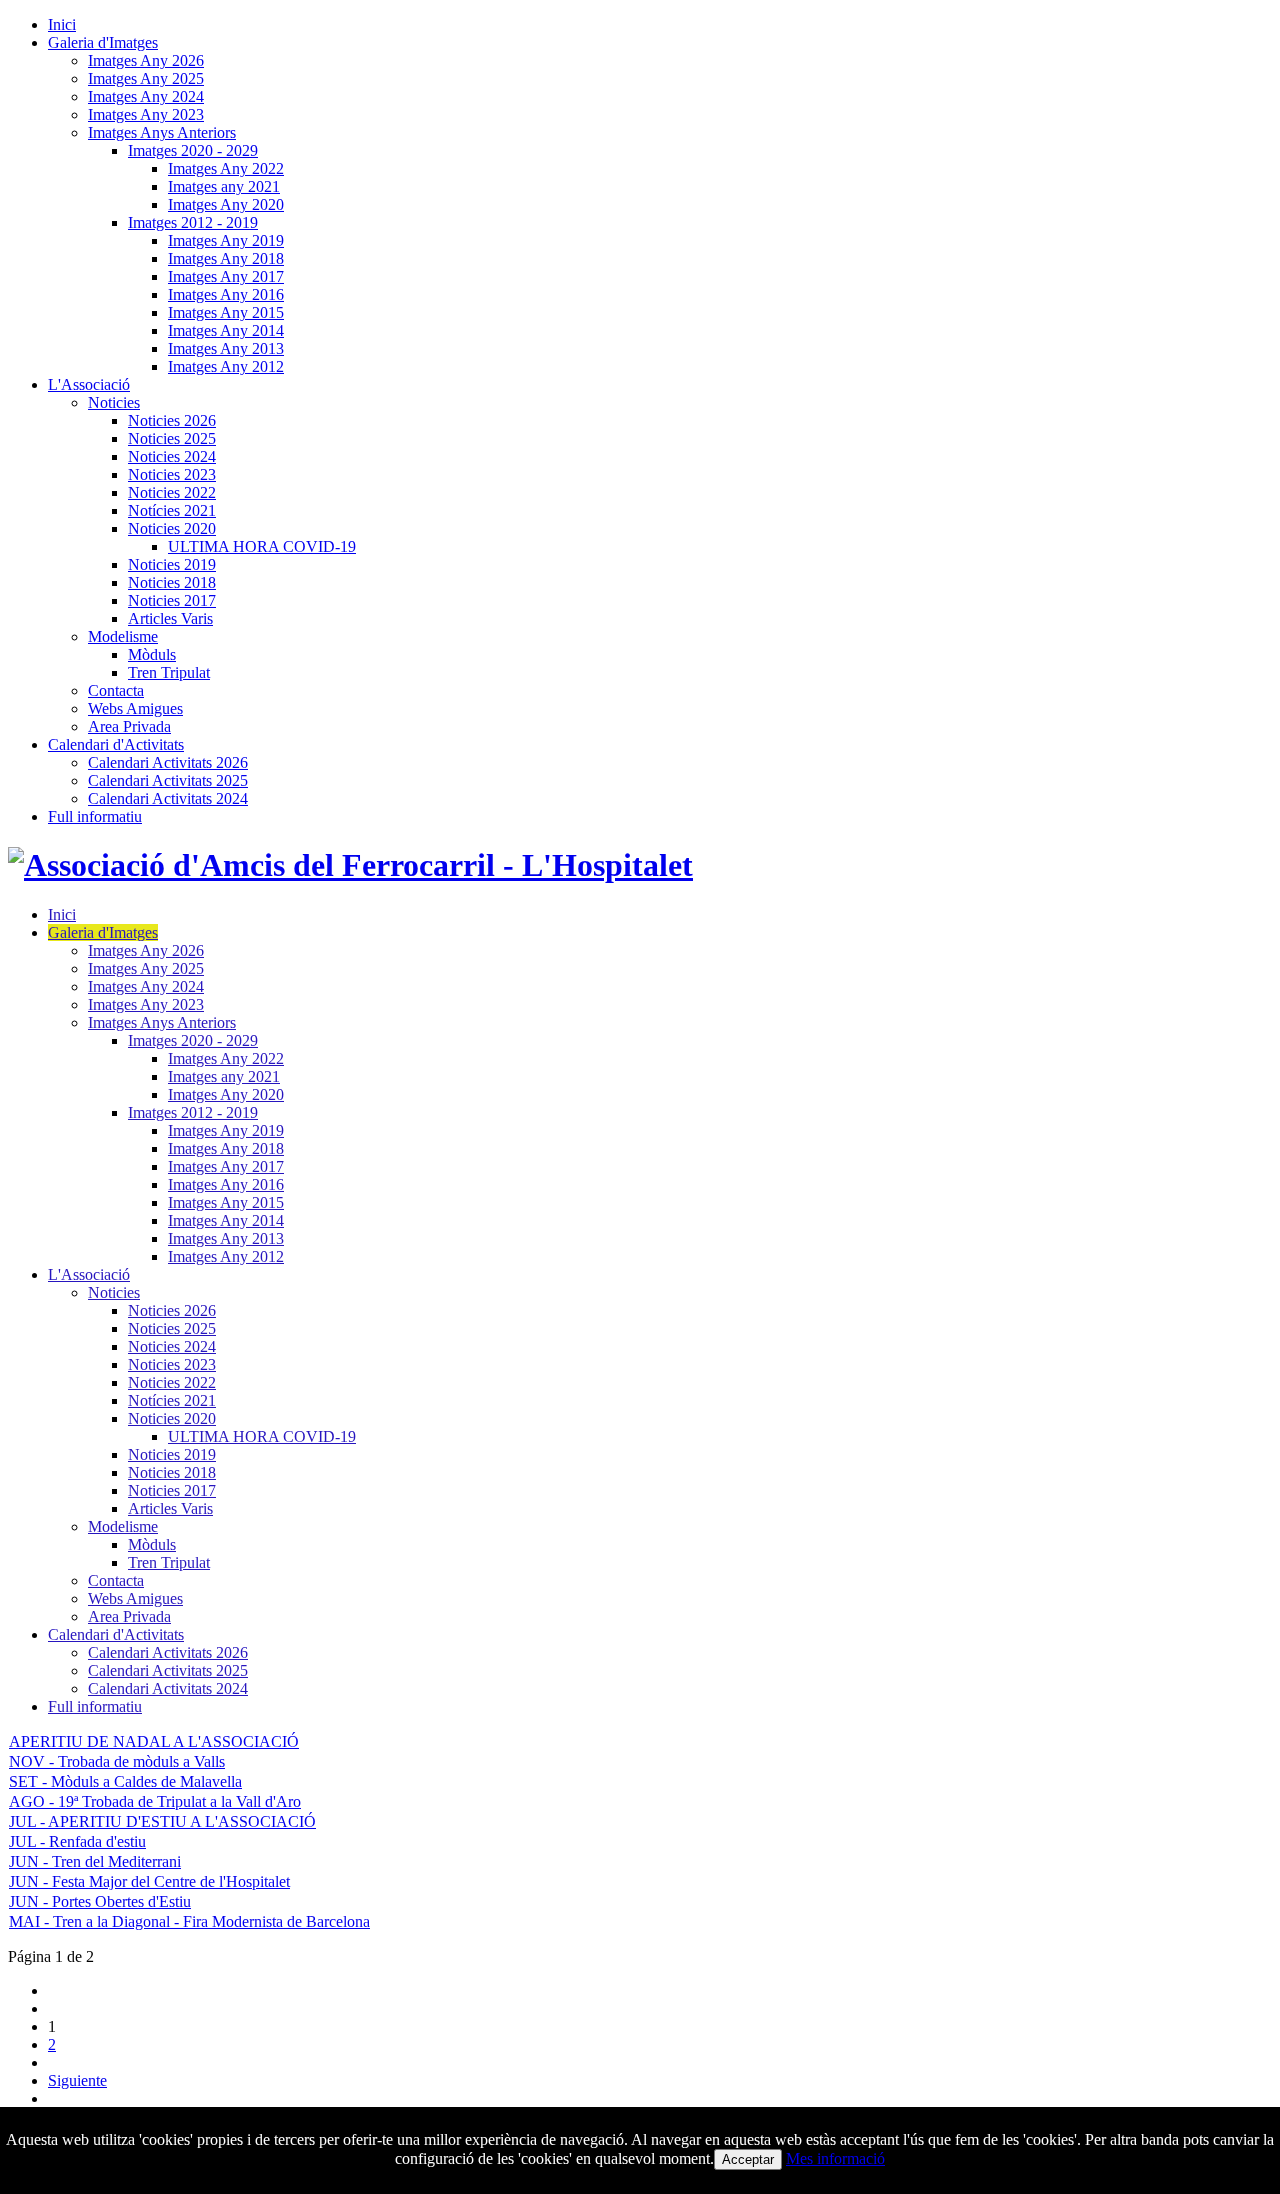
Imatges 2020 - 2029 (193, 150)
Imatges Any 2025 (146, 78)
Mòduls (152, 654)
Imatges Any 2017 (226, 276)
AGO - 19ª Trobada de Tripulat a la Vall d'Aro (155, 1801)
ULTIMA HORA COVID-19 (262, 546)
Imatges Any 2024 (146, 96)
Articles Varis (170, 618)
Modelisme (123, 636)
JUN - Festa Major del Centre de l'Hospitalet (149, 1881)
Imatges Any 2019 (226, 240)
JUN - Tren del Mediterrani (95, 1861)
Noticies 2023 (172, 474)
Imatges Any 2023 (146, 114)
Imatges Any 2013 (226, 348)
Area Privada (129, 726)
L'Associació (89, 384)
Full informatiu (95, 816)
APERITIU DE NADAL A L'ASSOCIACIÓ (154, 1741)
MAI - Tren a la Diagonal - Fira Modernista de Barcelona (189, 1921)
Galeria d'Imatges (103, 42)
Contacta (116, 690)
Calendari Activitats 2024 (168, 798)
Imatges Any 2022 (226, 168)
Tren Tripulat (169, 672)
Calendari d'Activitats (116, 744)
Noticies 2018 (172, 582)
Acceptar (748, 2159)
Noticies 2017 (172, 600)
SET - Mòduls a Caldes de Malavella (125, 1781)
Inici (62, 24)
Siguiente (77, 2080)
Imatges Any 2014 (226, 330)
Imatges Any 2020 (226, 204)
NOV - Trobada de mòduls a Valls (117, 1761)
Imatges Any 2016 (226, 294)
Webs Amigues (135, 708)
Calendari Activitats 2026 (168, 762)
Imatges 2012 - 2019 (193, 222)
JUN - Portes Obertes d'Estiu (100, 1901)
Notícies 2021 (172, 510)
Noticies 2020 (172, 528)
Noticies (114, 402)
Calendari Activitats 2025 (168, 780)
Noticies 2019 (172, 564)
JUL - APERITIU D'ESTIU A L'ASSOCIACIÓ (162, 1821)
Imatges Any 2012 (226, 366)
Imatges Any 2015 (226, 312)
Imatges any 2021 (224, 186)
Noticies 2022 (172, 492)
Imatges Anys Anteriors (162, 132)
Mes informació (835, 2158)
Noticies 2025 (172, 438)
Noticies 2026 (172, 420)
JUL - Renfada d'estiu (77, 1841)
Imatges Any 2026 (146, 60)
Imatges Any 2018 (226, 258)
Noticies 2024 (172, 456)
